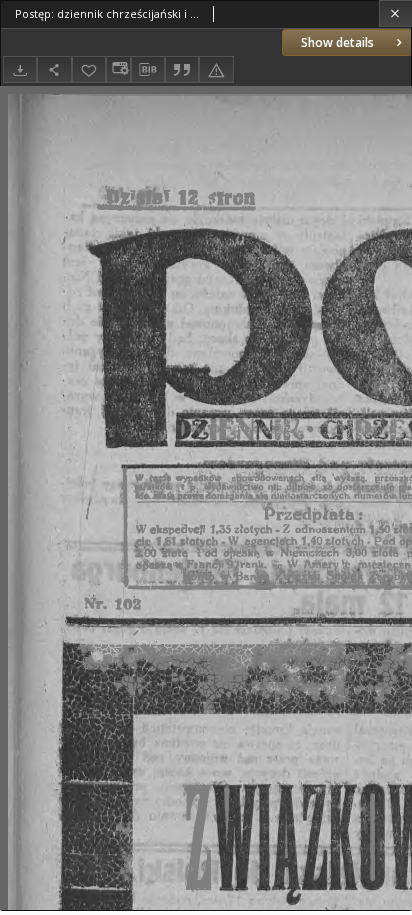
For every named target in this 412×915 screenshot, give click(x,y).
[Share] (54, 69)
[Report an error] (216, 69)
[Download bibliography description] (148, 70)
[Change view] (118, 69)
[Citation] (182, 69)
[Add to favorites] (89, 69)
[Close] (395, 13)
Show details (337, 42)
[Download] (20, 69)
